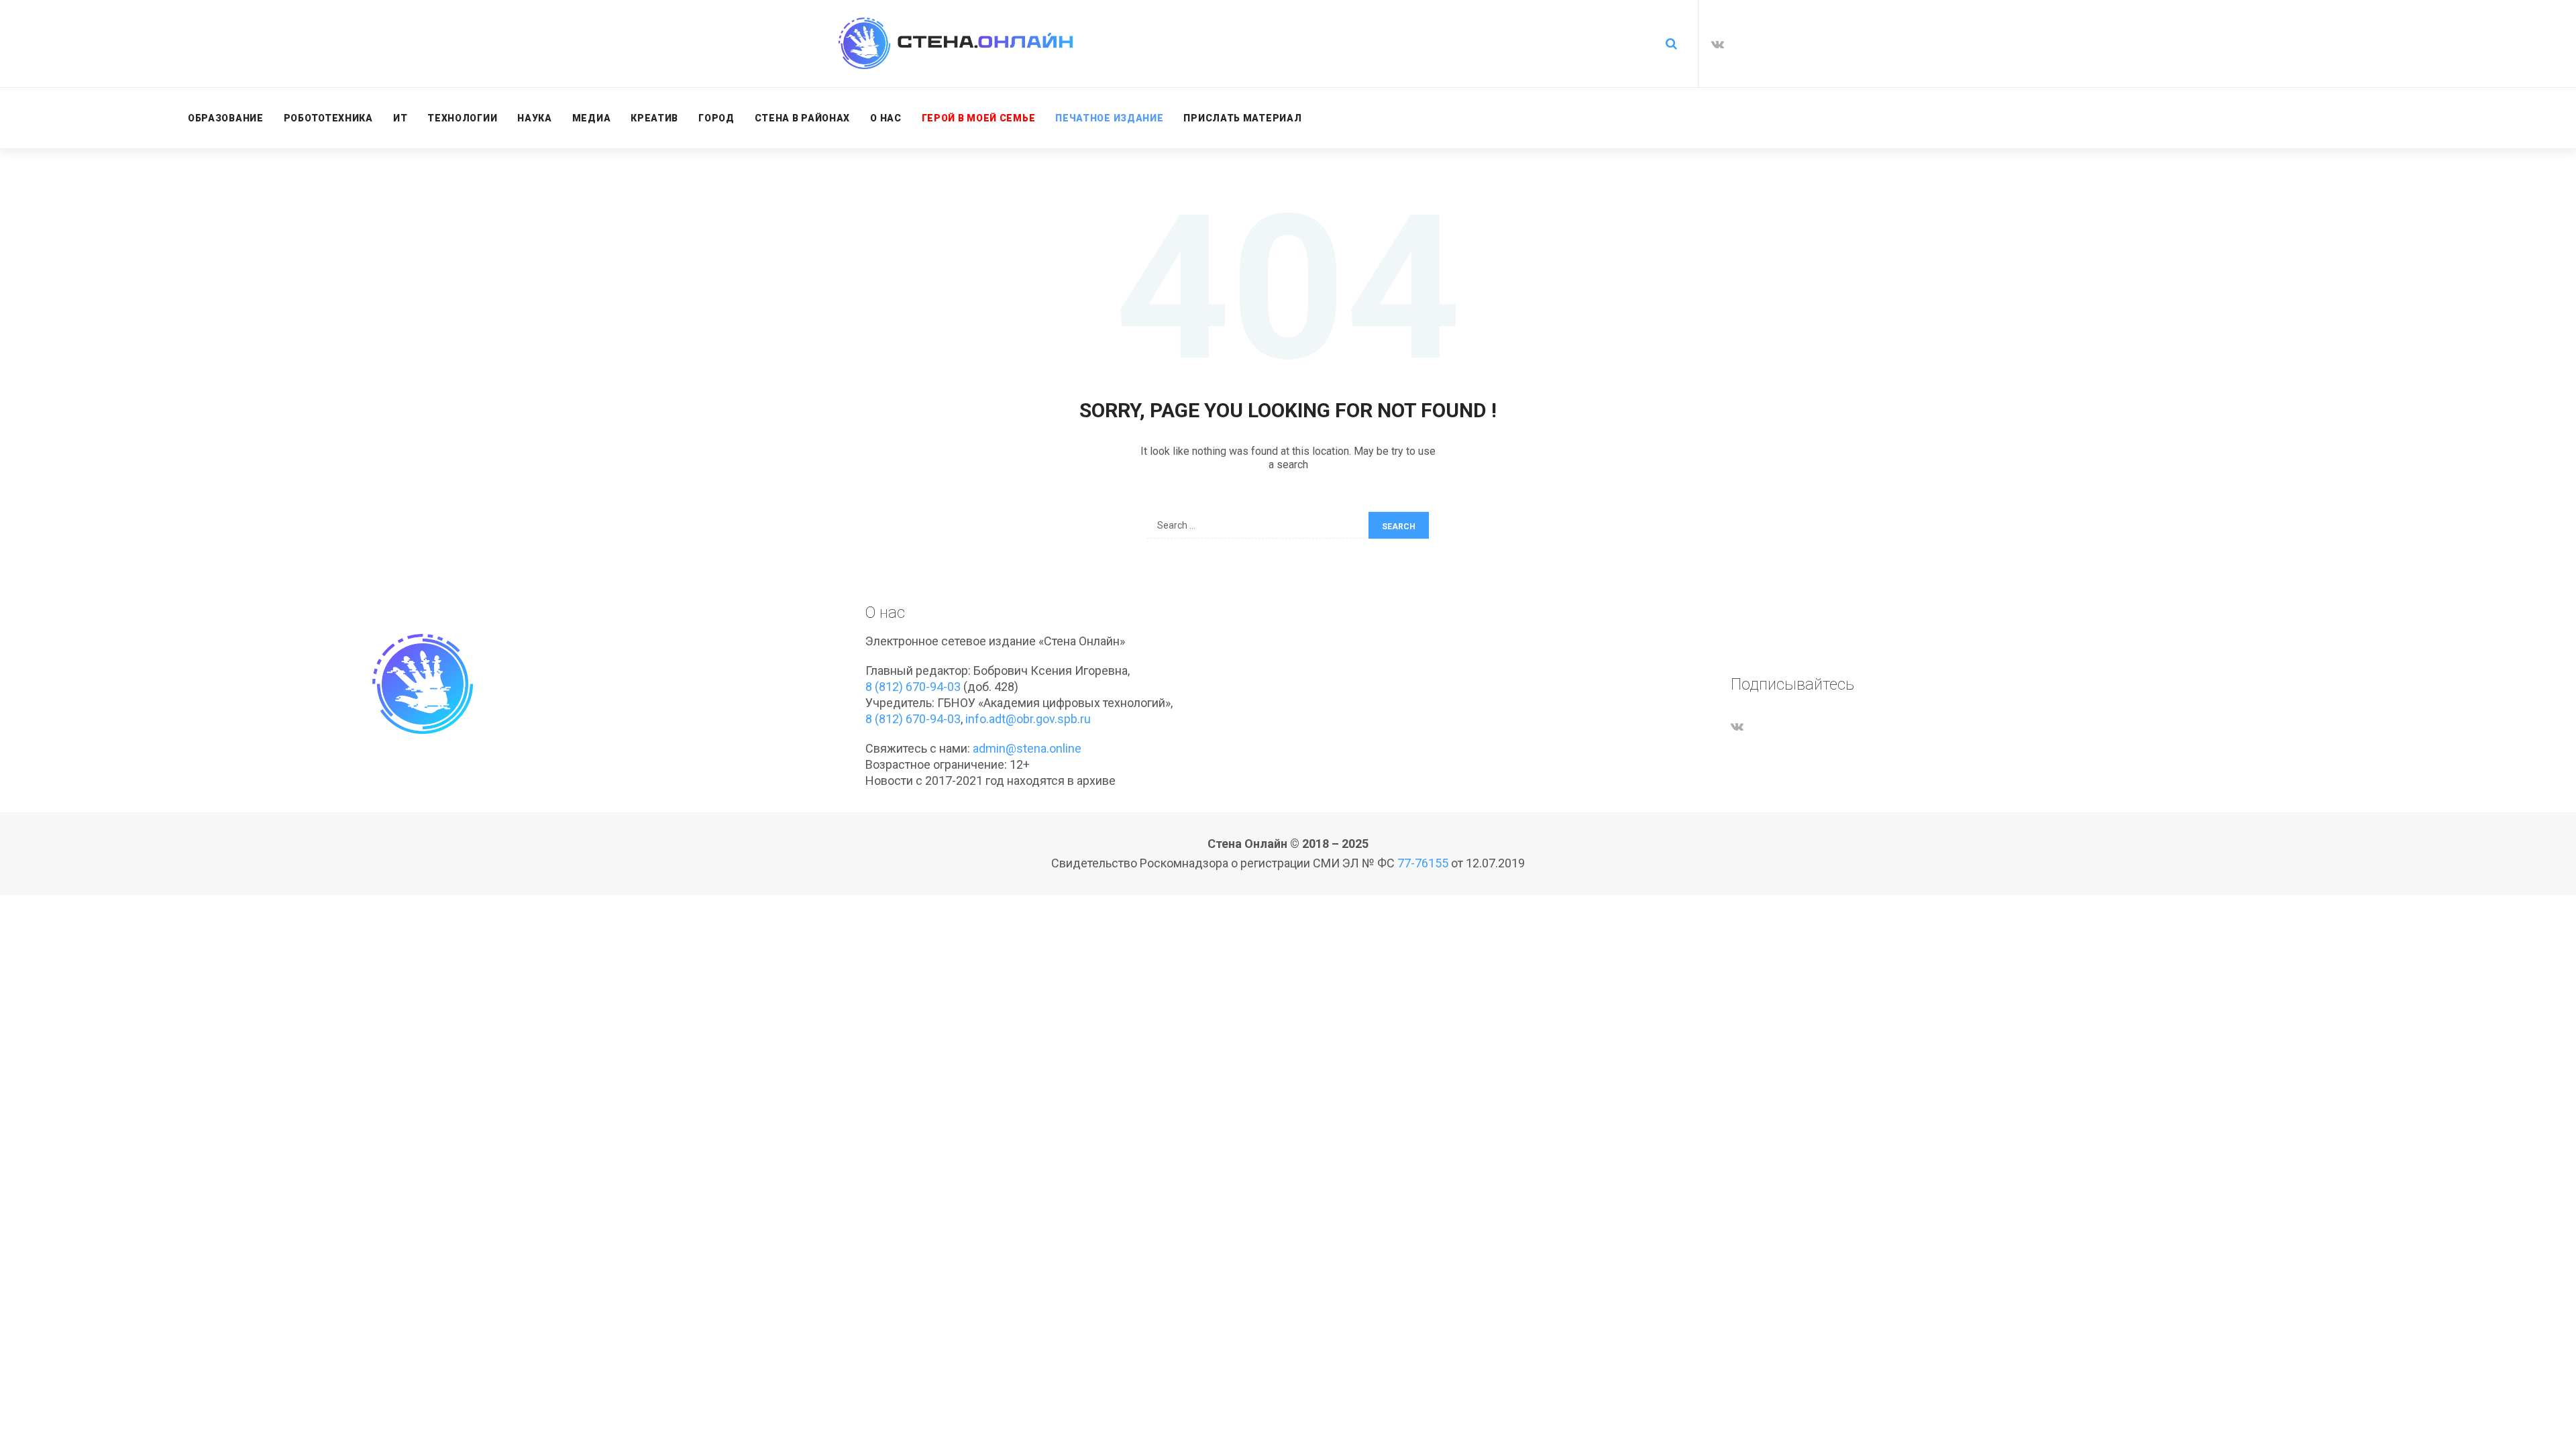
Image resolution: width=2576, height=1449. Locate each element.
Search (1399, 527)
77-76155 (1423, 863)
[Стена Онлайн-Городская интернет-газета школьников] (956, 43)
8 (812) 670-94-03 (913, 687)
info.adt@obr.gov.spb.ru (1028, 719)
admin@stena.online (1027, 748)
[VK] (1718, 44)
